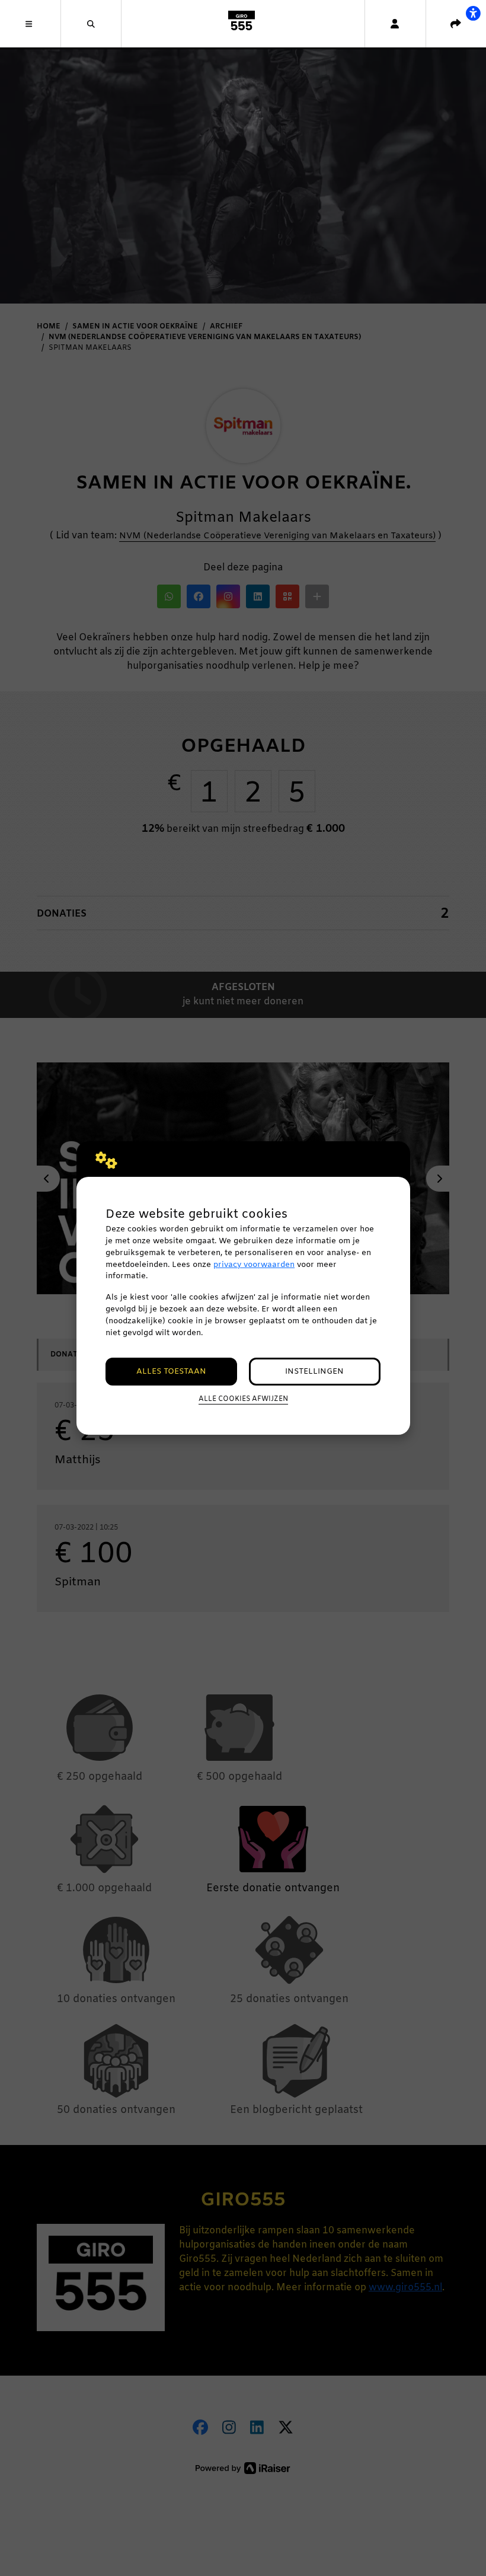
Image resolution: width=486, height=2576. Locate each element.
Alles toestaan (171, 1372)
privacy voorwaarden (254, 1265)
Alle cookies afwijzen (243, 1399)
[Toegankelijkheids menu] (473, 13)
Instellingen (314, 1372)
